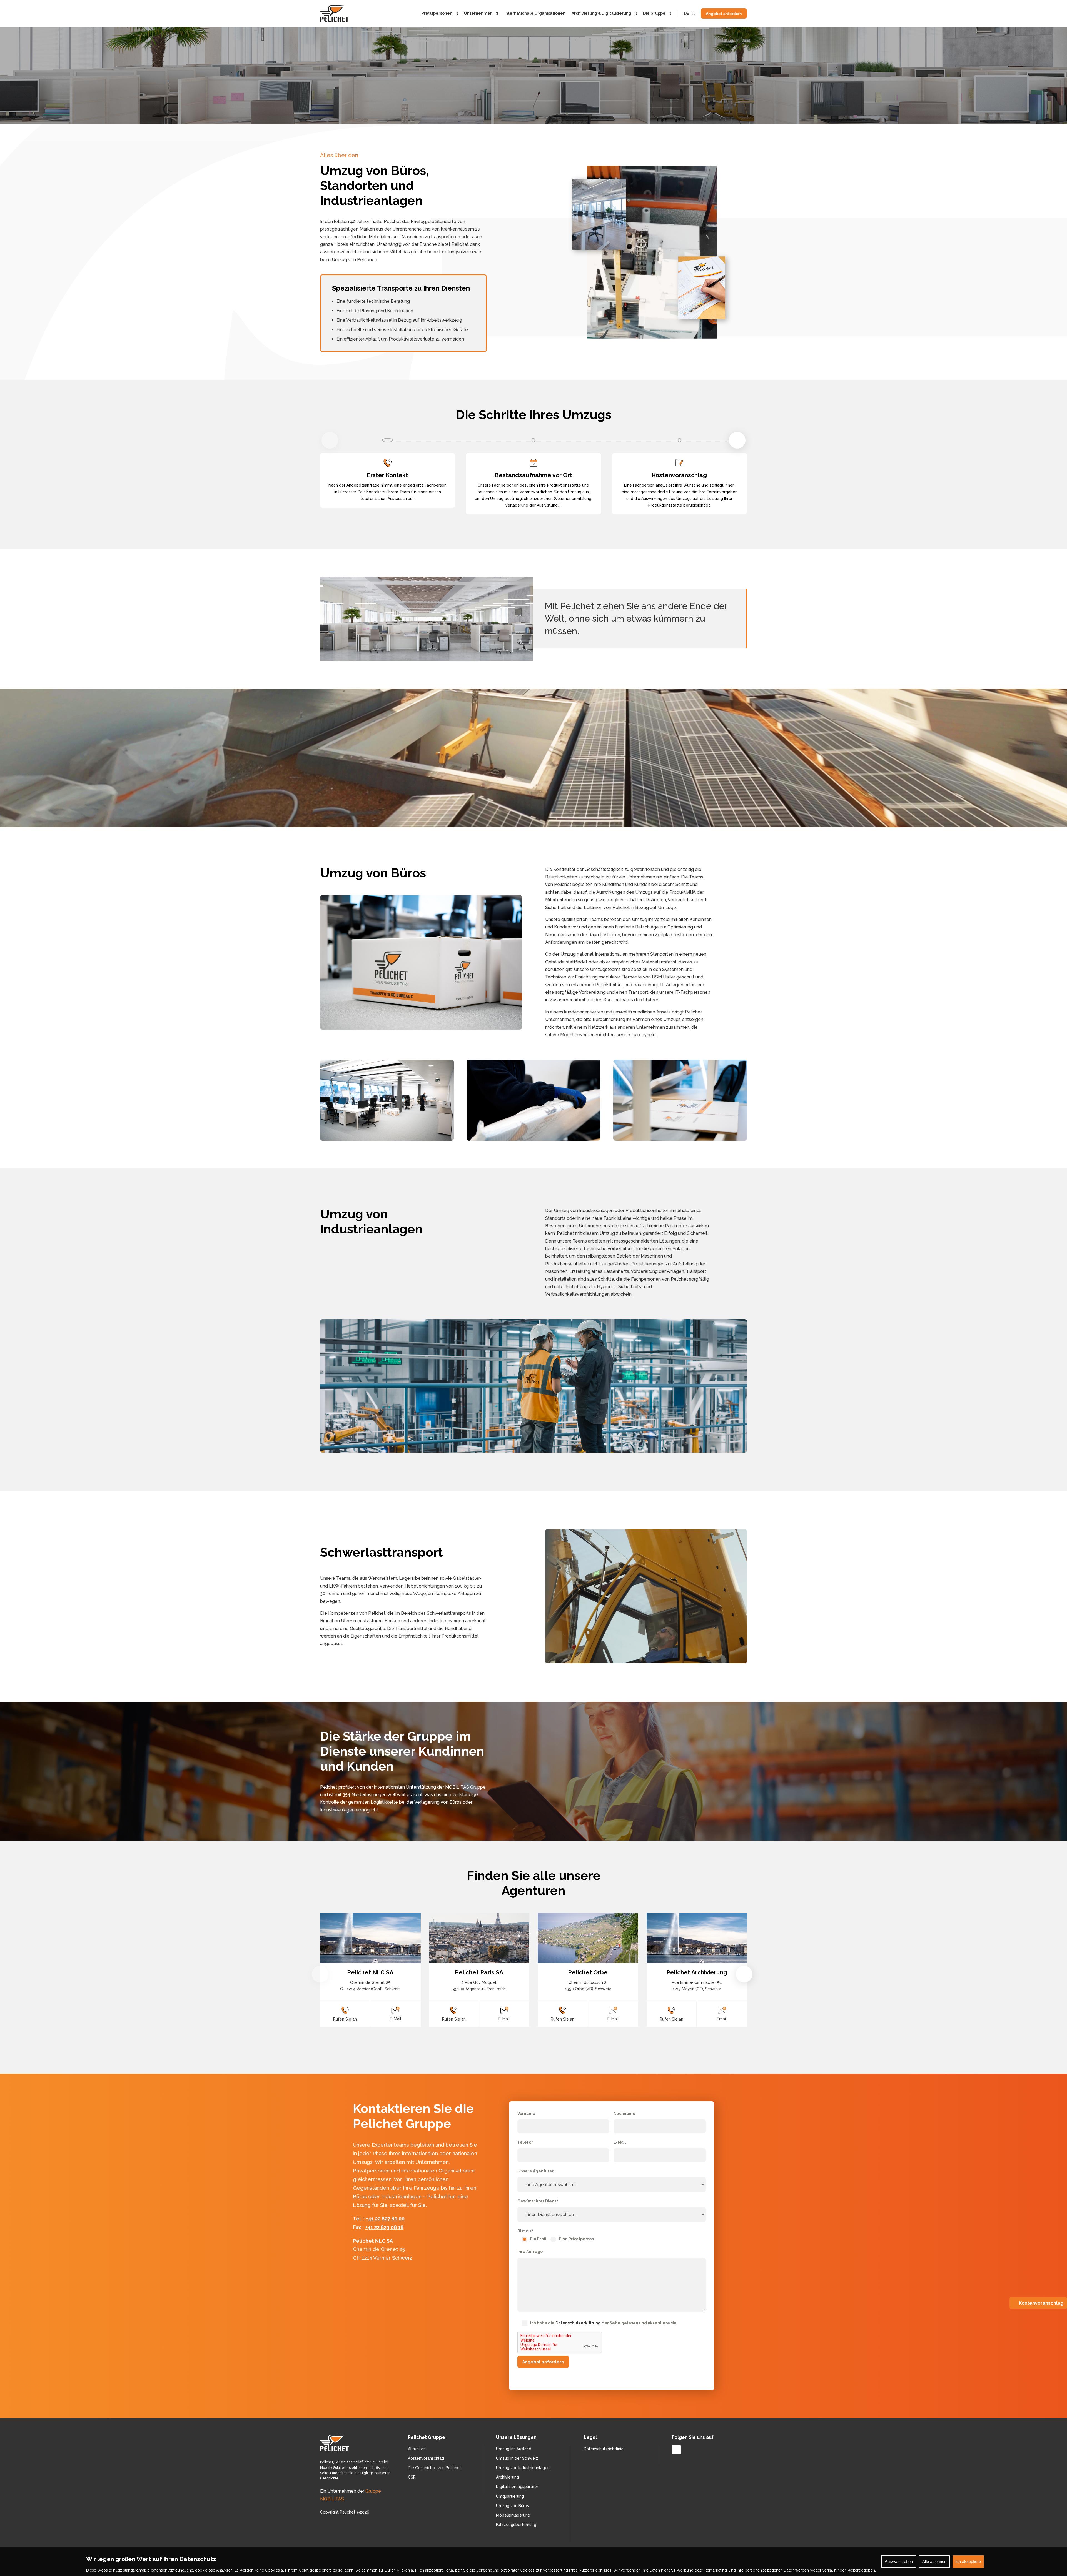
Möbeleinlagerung (513, 2515)
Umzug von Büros (513, 2506)
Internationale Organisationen (535, 13)
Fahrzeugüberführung (516, 2525)
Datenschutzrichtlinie (604, 2449)
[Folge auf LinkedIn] (676, 2450)
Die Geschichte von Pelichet (435, 2468)
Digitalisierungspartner (517, 2487)
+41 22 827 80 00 (385, 2219)
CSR (412, 2477)
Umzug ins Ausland (514, 2449)
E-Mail (396, 2019)
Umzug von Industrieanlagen (523, 2468)
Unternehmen (478, 13)
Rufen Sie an (345, 2019)
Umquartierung (510, 2496)
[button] (737, 440)
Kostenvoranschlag (426, 2458)
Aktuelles (417, 2449)
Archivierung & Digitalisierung (601, 13)
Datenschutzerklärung (578, 2323)
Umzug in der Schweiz (517, 2458)
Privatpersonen (437, 13)
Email (722, 2019)
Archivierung (508, 2477)
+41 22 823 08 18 (384, 2227)
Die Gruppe (654, 13)
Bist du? (525, 2231)
